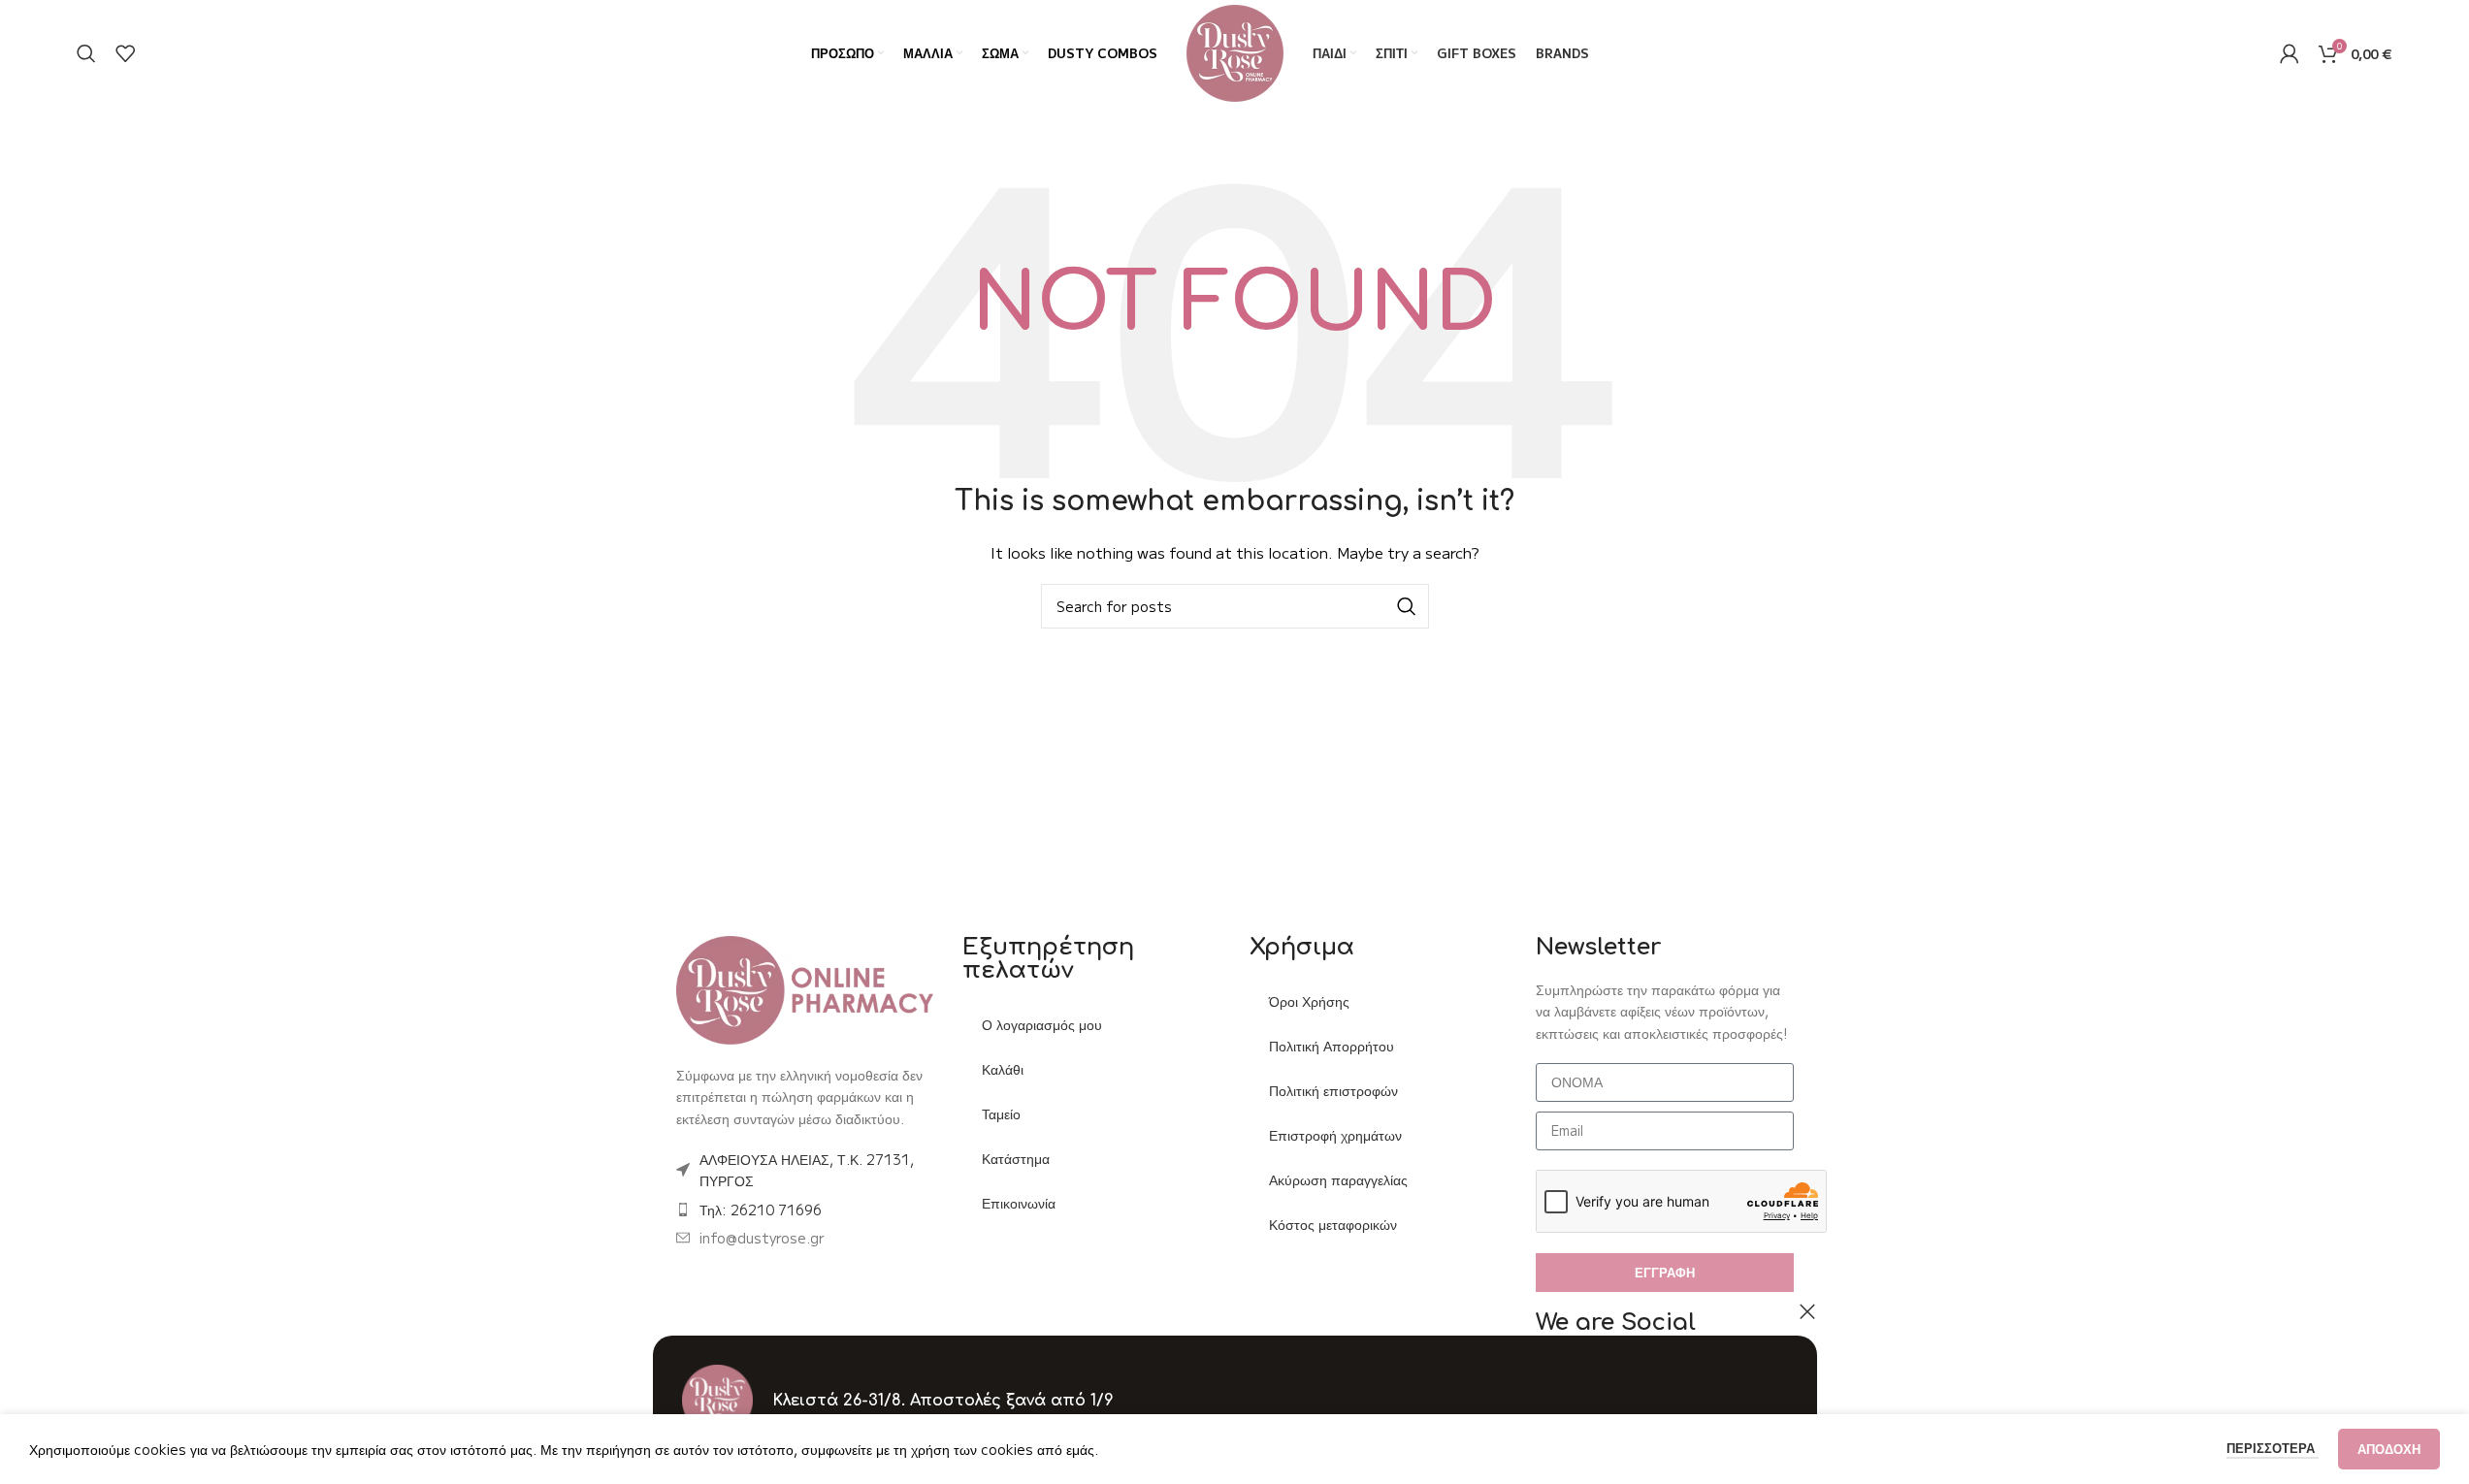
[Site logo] (1235, 51)
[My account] (2290, 53)
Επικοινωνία (1019, 1203)
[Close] (1807, 1311)
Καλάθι (1003, 1069)
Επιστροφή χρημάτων (1335, 1135)
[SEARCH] (1407, 606)
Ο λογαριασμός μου (1042, 1024)
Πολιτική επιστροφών (1333, 1090)
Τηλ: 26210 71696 (761, 1210)
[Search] (86, 53)
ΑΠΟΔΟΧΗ (2389, 1449)
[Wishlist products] (125, 53)
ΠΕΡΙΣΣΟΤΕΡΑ (2273, 1448)
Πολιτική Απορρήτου (1332, 1046)
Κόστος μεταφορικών (1333, 1224)
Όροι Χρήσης (1309, 1001)
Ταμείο (1001, 1113)
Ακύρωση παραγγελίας (1338, 1179)
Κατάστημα (1016, 1158)
